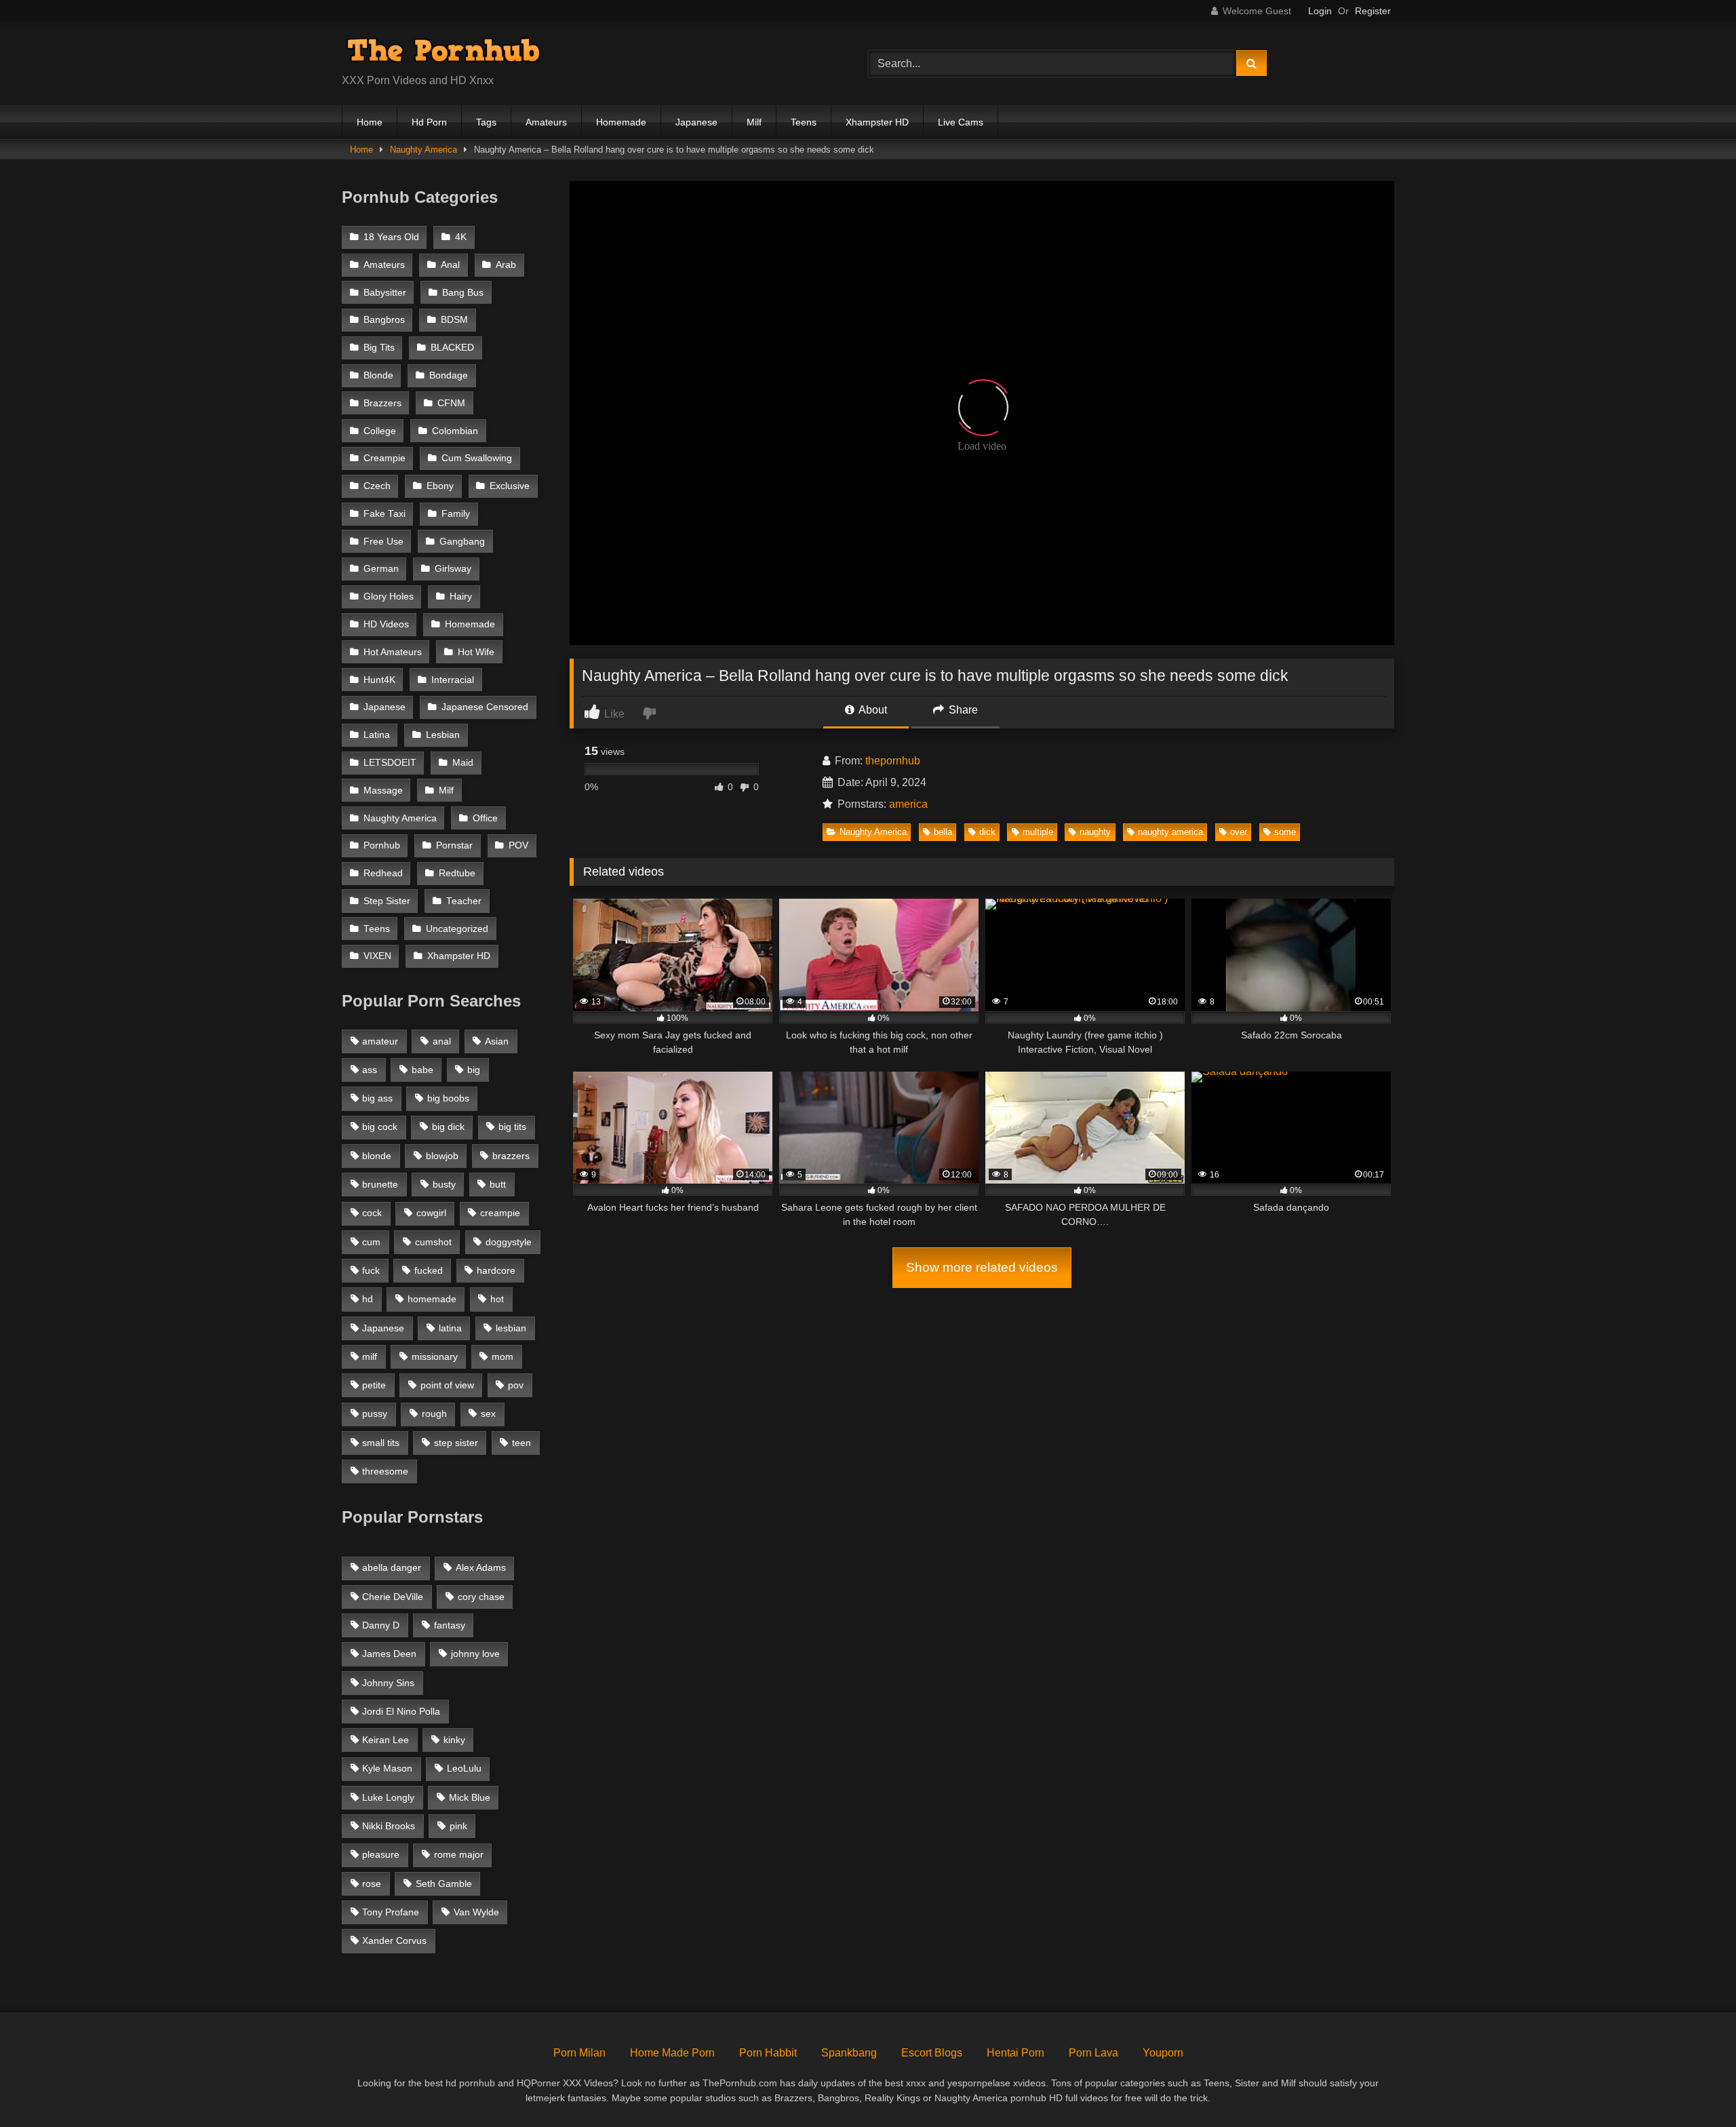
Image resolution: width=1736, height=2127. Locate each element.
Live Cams (961, 122)
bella (943, 832)
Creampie (384, 458)
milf (370, 1357)
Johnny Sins (388, 1683)
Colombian (455, 431)
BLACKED (452, 348)
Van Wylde (476, 1912)
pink (458, 1826)
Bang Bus (463, 293)
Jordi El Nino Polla (401, 1711)
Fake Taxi (384, 514)
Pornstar (454, 845)
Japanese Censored (485, 707)
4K (461, 237)
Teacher (464, 901)
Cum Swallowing (477, 458)
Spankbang (849, 2053)
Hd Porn (429, 122)
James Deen (389, 1654)
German (381, 569)
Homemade (621, 122)
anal (442, 1041)
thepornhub (893, 761)
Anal (450, 265)
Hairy (461, 597)
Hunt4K (379, 680)
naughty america (1170, 832)
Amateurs (546, 122)
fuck (371, 1270)
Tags (486, 122)
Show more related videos (982, 1267)
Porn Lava (1093, 2053)
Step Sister (387, 901)
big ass (377, 1098)
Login (1320, 11)
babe (422, 1070)
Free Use (383, 542)
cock (372, 1213)
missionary (435, 1357)
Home (370, 122)
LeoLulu (464, 1768)
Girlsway (453, 569)
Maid (463, 763)
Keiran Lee (386, 1740)
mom (502, 1357)
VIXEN (377, 956)
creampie (500, 1213)
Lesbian (443, 735)
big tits (512, 1127)
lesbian (511, 1328)
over (1239, 832)
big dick (448, 1127)
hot (497, 1299)
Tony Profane (391, 1912)
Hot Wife (476, 652)
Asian (497, 1041)
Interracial (453, 680)
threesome (385, 1471)
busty (444, 1184)
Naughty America (423, 150)
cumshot (433, 1242)
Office (485, 818)
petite (374, 1385)
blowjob (442, 1156)
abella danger (392, 1567)
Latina (377, 735)
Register (1373, 11)
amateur (380, 1041)
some (1285, 832)
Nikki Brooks (389, 1826)
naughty (1095, 832)
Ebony (440, 486)
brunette (380, 1184)
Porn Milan (579, 2053)
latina (450, 1328)
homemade (432, 1299)
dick (987, 832)
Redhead (383, 873)
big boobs (448, 1098)
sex (488, 1413)
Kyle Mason (387, 1768)
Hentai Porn (1015, 2053)
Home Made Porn (672, 2053)
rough (434, 1413)
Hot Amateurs (393, 652)
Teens (804, 122)
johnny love (475, 1654)
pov (516, 1385)
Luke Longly (388, 1797)
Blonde (378, 375)
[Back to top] (1694, 2087)
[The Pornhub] (443, 53)
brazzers (511, 1156)
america (908, 804)
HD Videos (386, 624)
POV (518, 845)
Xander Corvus (394, 1940)
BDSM (454, 320)
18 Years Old (391, 237)
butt (498, 1184)
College (380, 431)
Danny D (381, 1625)
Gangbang (462, 542)
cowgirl (431, 1213)
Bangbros (384, 320)
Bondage (449, 375)
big (474, 1070)
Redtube (457, 873)
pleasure (381, 1854)
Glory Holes (389, 597)
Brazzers (382, 403)
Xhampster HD (877, 122)
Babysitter (385, 293)
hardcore (496, 1270)
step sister (456, 1443)
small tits (381, 1443)
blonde (377, 1156)
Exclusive (510, 486)
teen (521, 1443)
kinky (454, 1740)
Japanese (696, 122)
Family (456, 514)
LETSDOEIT (390, 763)
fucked (429, 1270)
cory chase (481, 1597)
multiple (1038, 832)
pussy (375, 1413)
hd (368, 1299)
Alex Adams (481, 1567)
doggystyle (509, 1242)
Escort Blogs (932, 2053)
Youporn (1163, 2053)
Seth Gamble (444, 1884)
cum (371, 1242)
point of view (447, 1385)
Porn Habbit (768, 2053)
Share (962, 710)
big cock (380, 1127)
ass (370, 1070)
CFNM (451, 403)
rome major (459, 1854)
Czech (377, 486)
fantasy (450, 1625)
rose (372, 1884)
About (872, 710)
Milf (754, 122)
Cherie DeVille (393, 1597)
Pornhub (382, 845)
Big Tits (379, 348)
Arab (506, 265)
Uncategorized (457, 929)
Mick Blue (470, 1797)
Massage (383, 791)
